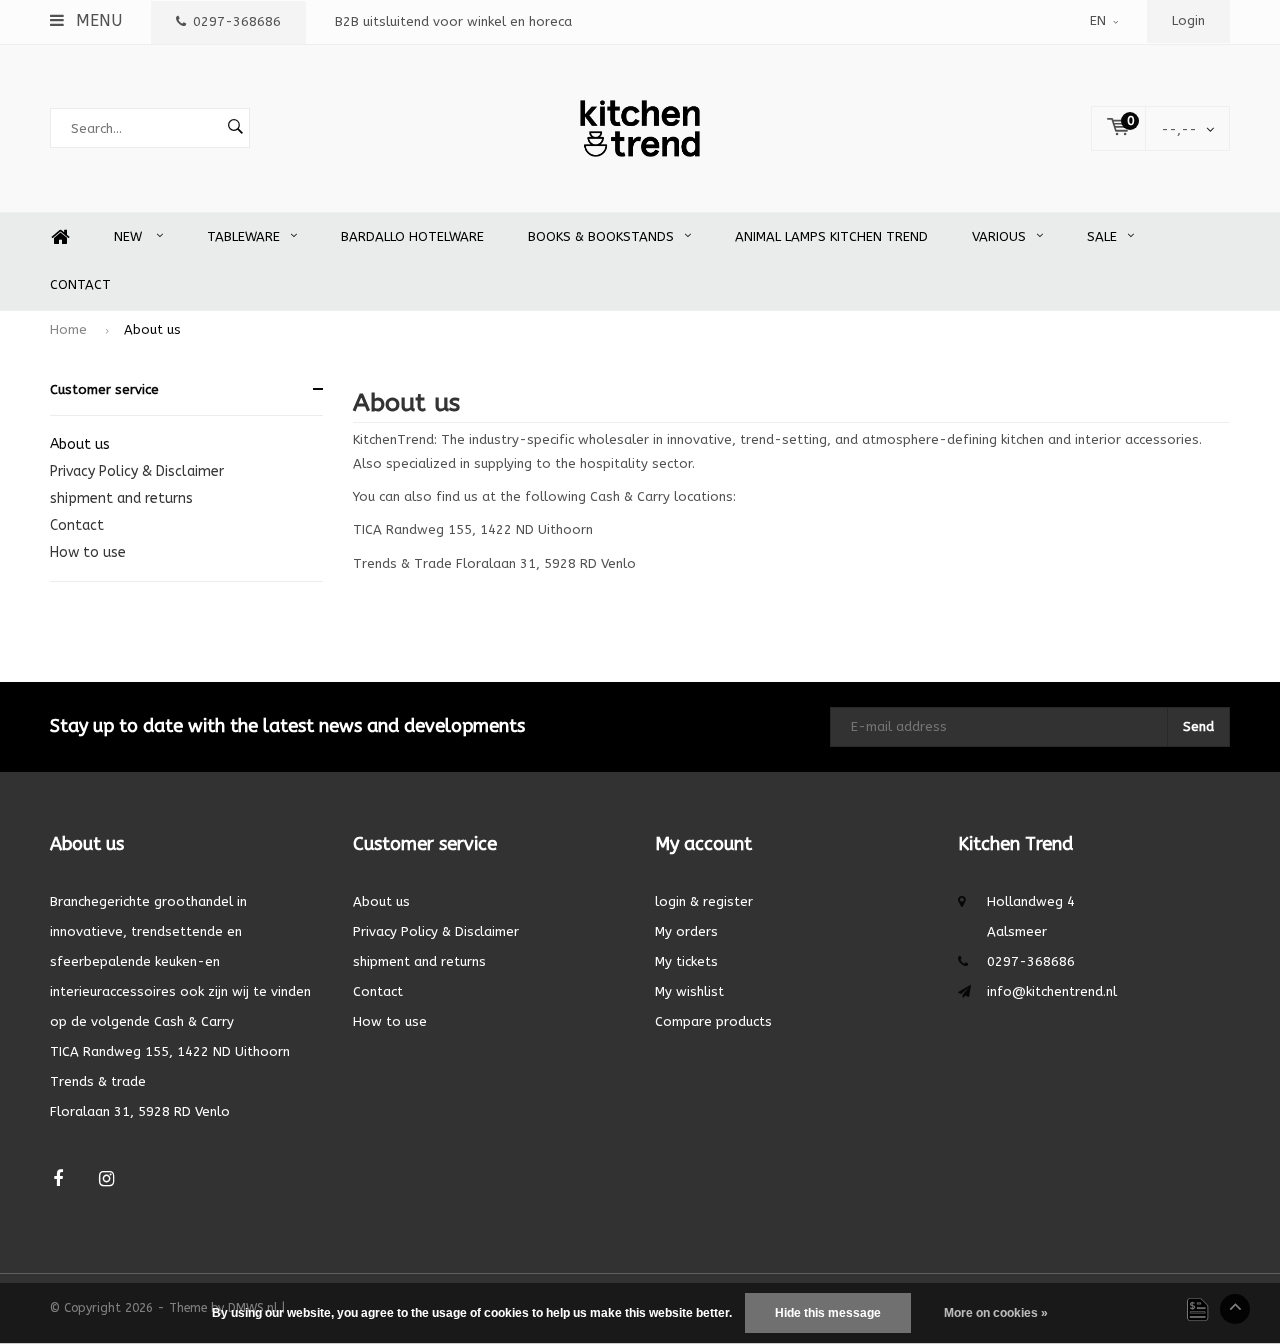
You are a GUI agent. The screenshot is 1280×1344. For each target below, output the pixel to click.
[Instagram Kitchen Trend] (106, 1179)
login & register (704, 901)
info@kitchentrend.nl (1052, 991)
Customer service (104, 389)
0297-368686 (237, 21)
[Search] (235, 128)
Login (1188, 20)
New (130, 236)
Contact (80, 284)
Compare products (713, 1021)
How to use (88, 552)
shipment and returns (121, 498)
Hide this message (828, 1313)
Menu (96, 20)
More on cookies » (996, 1313)
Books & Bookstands (601, 236)
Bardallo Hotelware (412, 236)
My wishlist (689, 991)
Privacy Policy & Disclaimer (137, 471)
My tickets (686, 961)
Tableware (243, 236)
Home (60, 237)
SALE (1102, 236)
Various (999, 236)
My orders (686, 931)
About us (152, 329)
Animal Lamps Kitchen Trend (831, 236)
